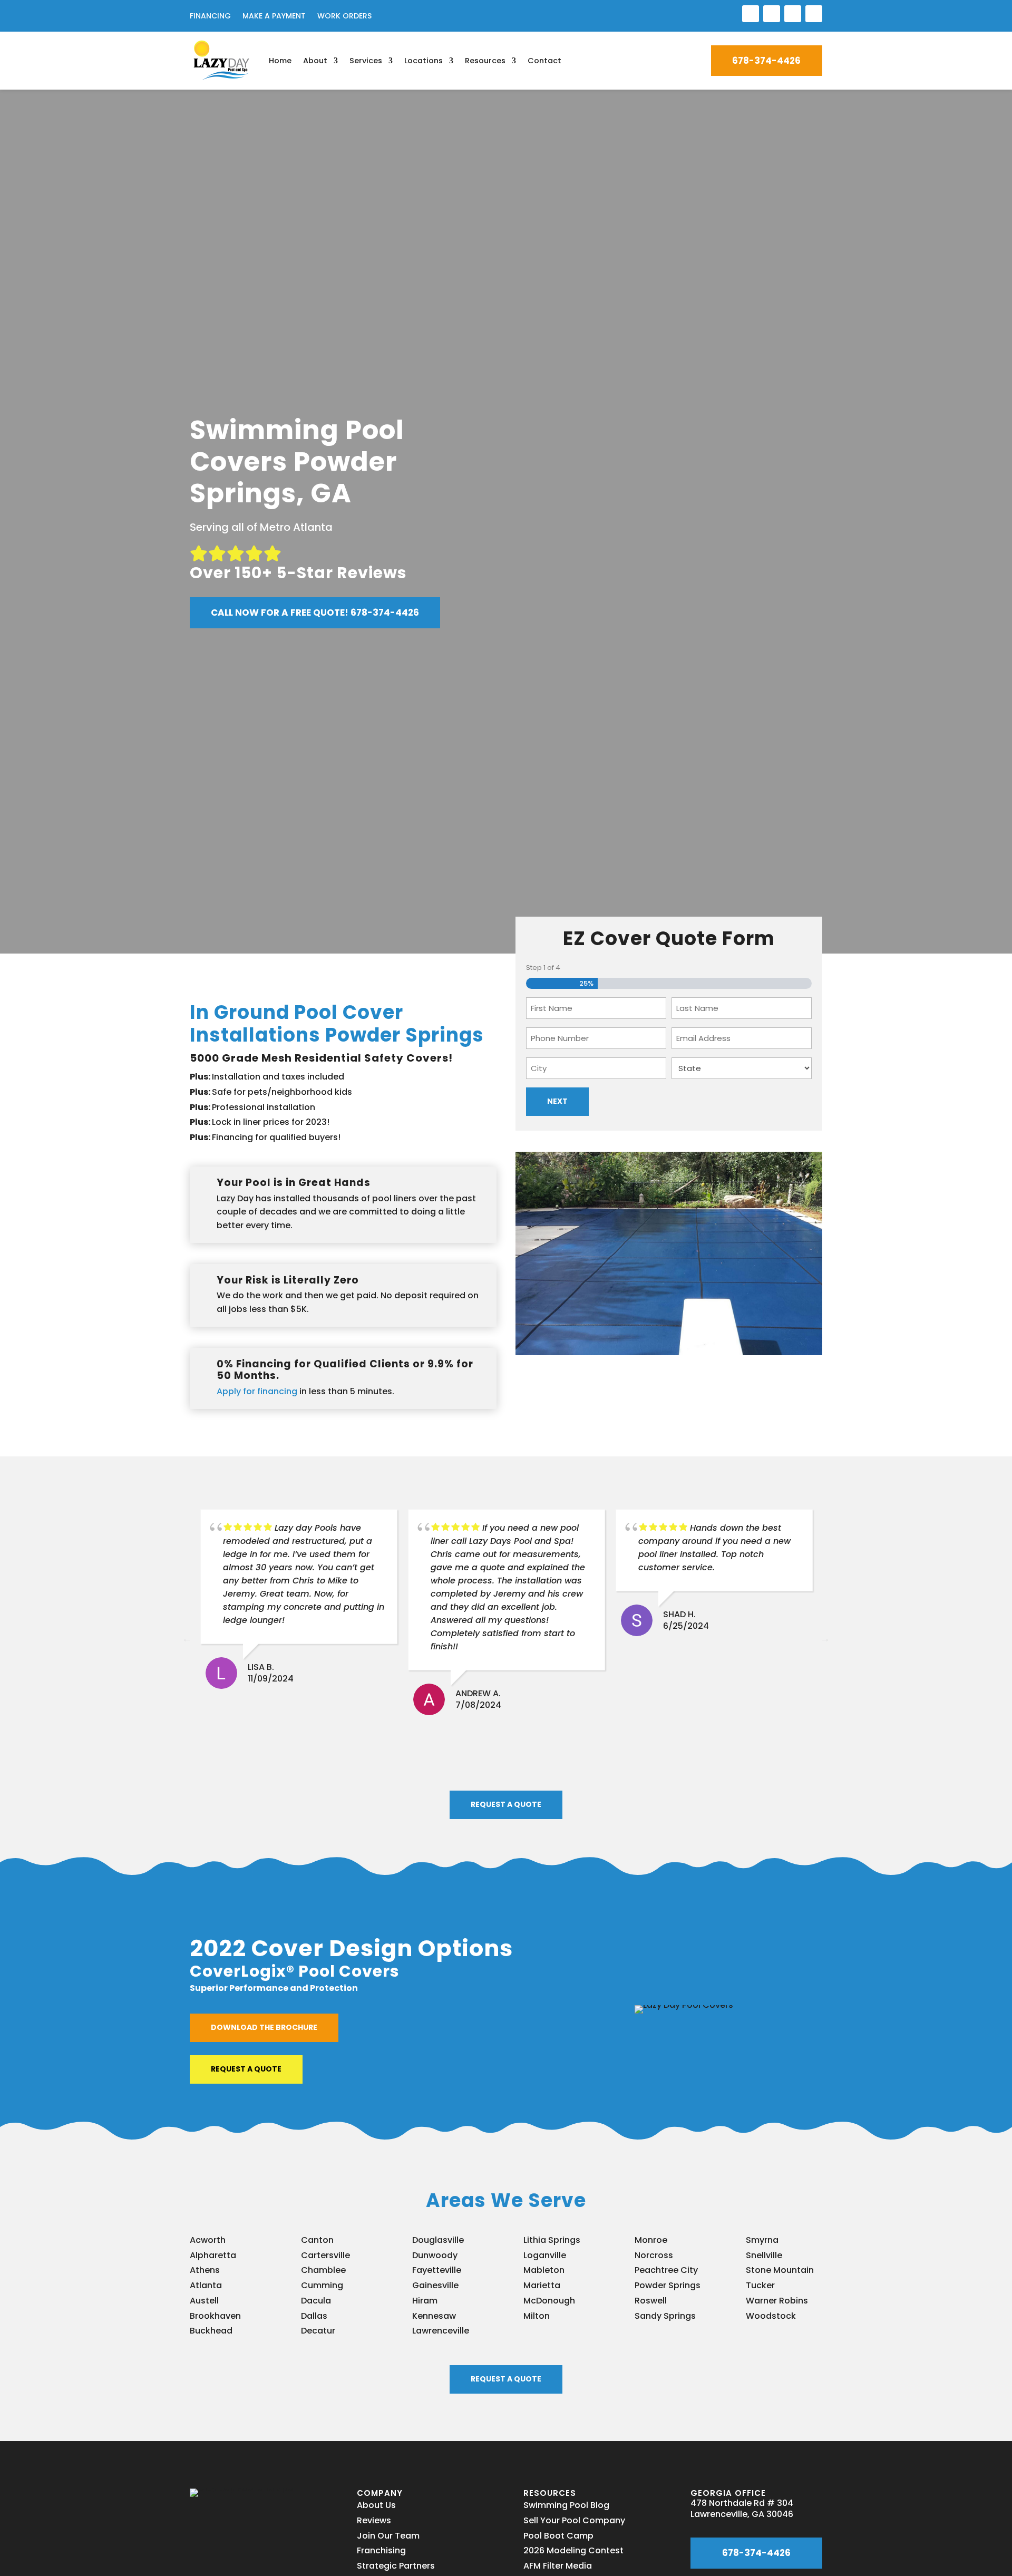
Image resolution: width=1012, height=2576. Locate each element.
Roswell (651, 2301)
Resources (485, 61)
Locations (424, 61)
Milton (537, 2316)
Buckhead (211, 2331)
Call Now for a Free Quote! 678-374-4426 (315, 613)
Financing (210, 17)
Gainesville (435, 2285)
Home (280, 61)
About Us (376, 2505)
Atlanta (206, 2285)
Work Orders (344, 17)
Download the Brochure (264, 2027)
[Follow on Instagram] (793, 14)
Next (825, 1638)
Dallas (314, 2316)
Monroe (651, 2240)
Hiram (425, 2301)
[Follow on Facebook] (751, 14)
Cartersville (325, 2255)
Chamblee (323, 2270)
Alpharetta (213, 2255)
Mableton (544, 2270)
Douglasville (438, 2240)
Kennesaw (434, 2316)
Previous (187, 1638)
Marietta (542, 2285)
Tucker (760, 2285)
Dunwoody (435, 2255)
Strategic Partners (396, 2566)
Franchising (381, 2550)
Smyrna (762, 2240)
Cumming (322, 2285)
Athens (205, 2270)
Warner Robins (777, 2301)
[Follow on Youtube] (814, 14)
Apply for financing (257, 1391)
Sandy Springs (665, 2316)
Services (366, 61)
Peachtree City (666, 2270)
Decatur (318, 2331)
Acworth (208, 2240)
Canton (317, 2240)
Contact (544, 61)
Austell (204, 2301)
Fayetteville (437, 2270)
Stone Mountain (780, 2270)
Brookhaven (215, 2316)
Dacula (316, 2301)
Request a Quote (506, 1804)
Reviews (374, 2520)
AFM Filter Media (558, 2566)
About (315, 61)
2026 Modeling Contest (573, 2550)
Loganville (545, 2255)
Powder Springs (668, 2285)
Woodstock (771, 2316)
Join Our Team (388, 2536)
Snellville (764, 2255)
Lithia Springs (552, 2240)
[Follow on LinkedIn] (772, 14)
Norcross (654, 2255)
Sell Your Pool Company (574, 2520)
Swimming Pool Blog (566, 2505)
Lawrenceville (441, 2331)
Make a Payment (274, 17)
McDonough (549, 2301)
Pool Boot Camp (558, 2536)
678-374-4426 (766, 61)
